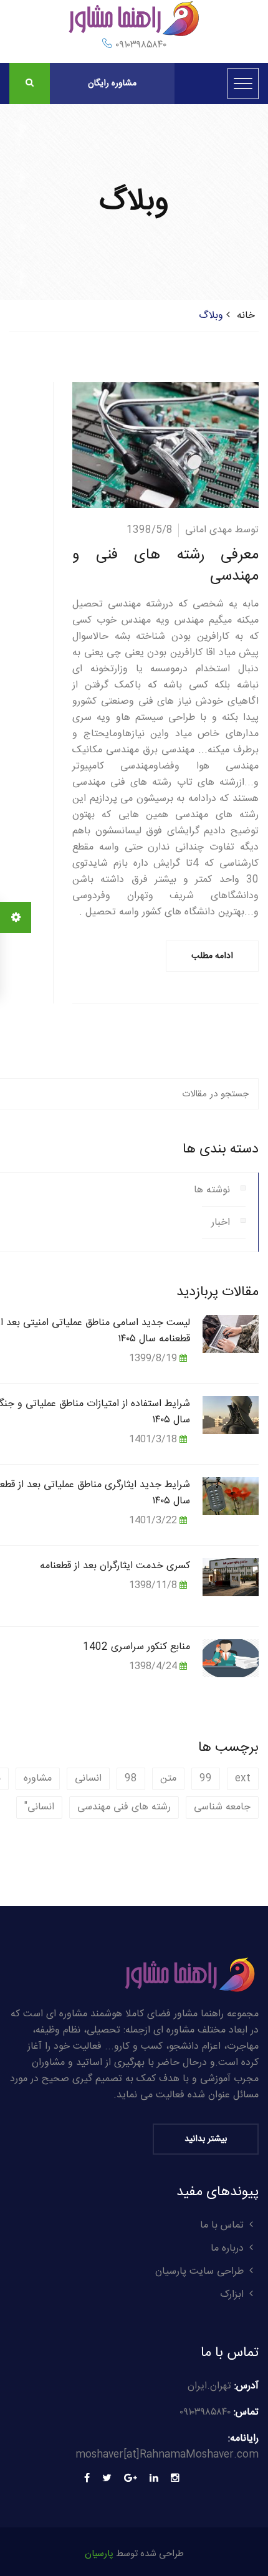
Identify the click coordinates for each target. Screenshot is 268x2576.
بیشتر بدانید (206, 2139)
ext (243, 1779)
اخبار (221, 1223)
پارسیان (99, 2554)
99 (206, 1779)
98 (131, 1779)
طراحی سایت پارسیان (199, 2272)
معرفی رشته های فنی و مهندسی (165, 566)
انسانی (88, 1779)
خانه (246, 316)
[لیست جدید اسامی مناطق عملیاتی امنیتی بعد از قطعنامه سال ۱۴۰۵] (231, 1333)
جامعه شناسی (222, 1807)
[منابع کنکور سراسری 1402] (231, 1658)
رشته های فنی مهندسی (124, 1807)
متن (168, 1779)
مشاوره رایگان (112, 84)
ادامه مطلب (212, 956)
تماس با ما (222, 2225)
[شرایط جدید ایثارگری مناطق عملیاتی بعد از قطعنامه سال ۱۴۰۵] (231, 1496)
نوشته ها (212, 1190)
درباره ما (227, 2248)
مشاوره (38, 1779)
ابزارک (232, 2295)
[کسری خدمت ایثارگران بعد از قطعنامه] (231, 1577)
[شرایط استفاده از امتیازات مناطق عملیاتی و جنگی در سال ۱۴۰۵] (231, 1415)
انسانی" (39, 1807)
